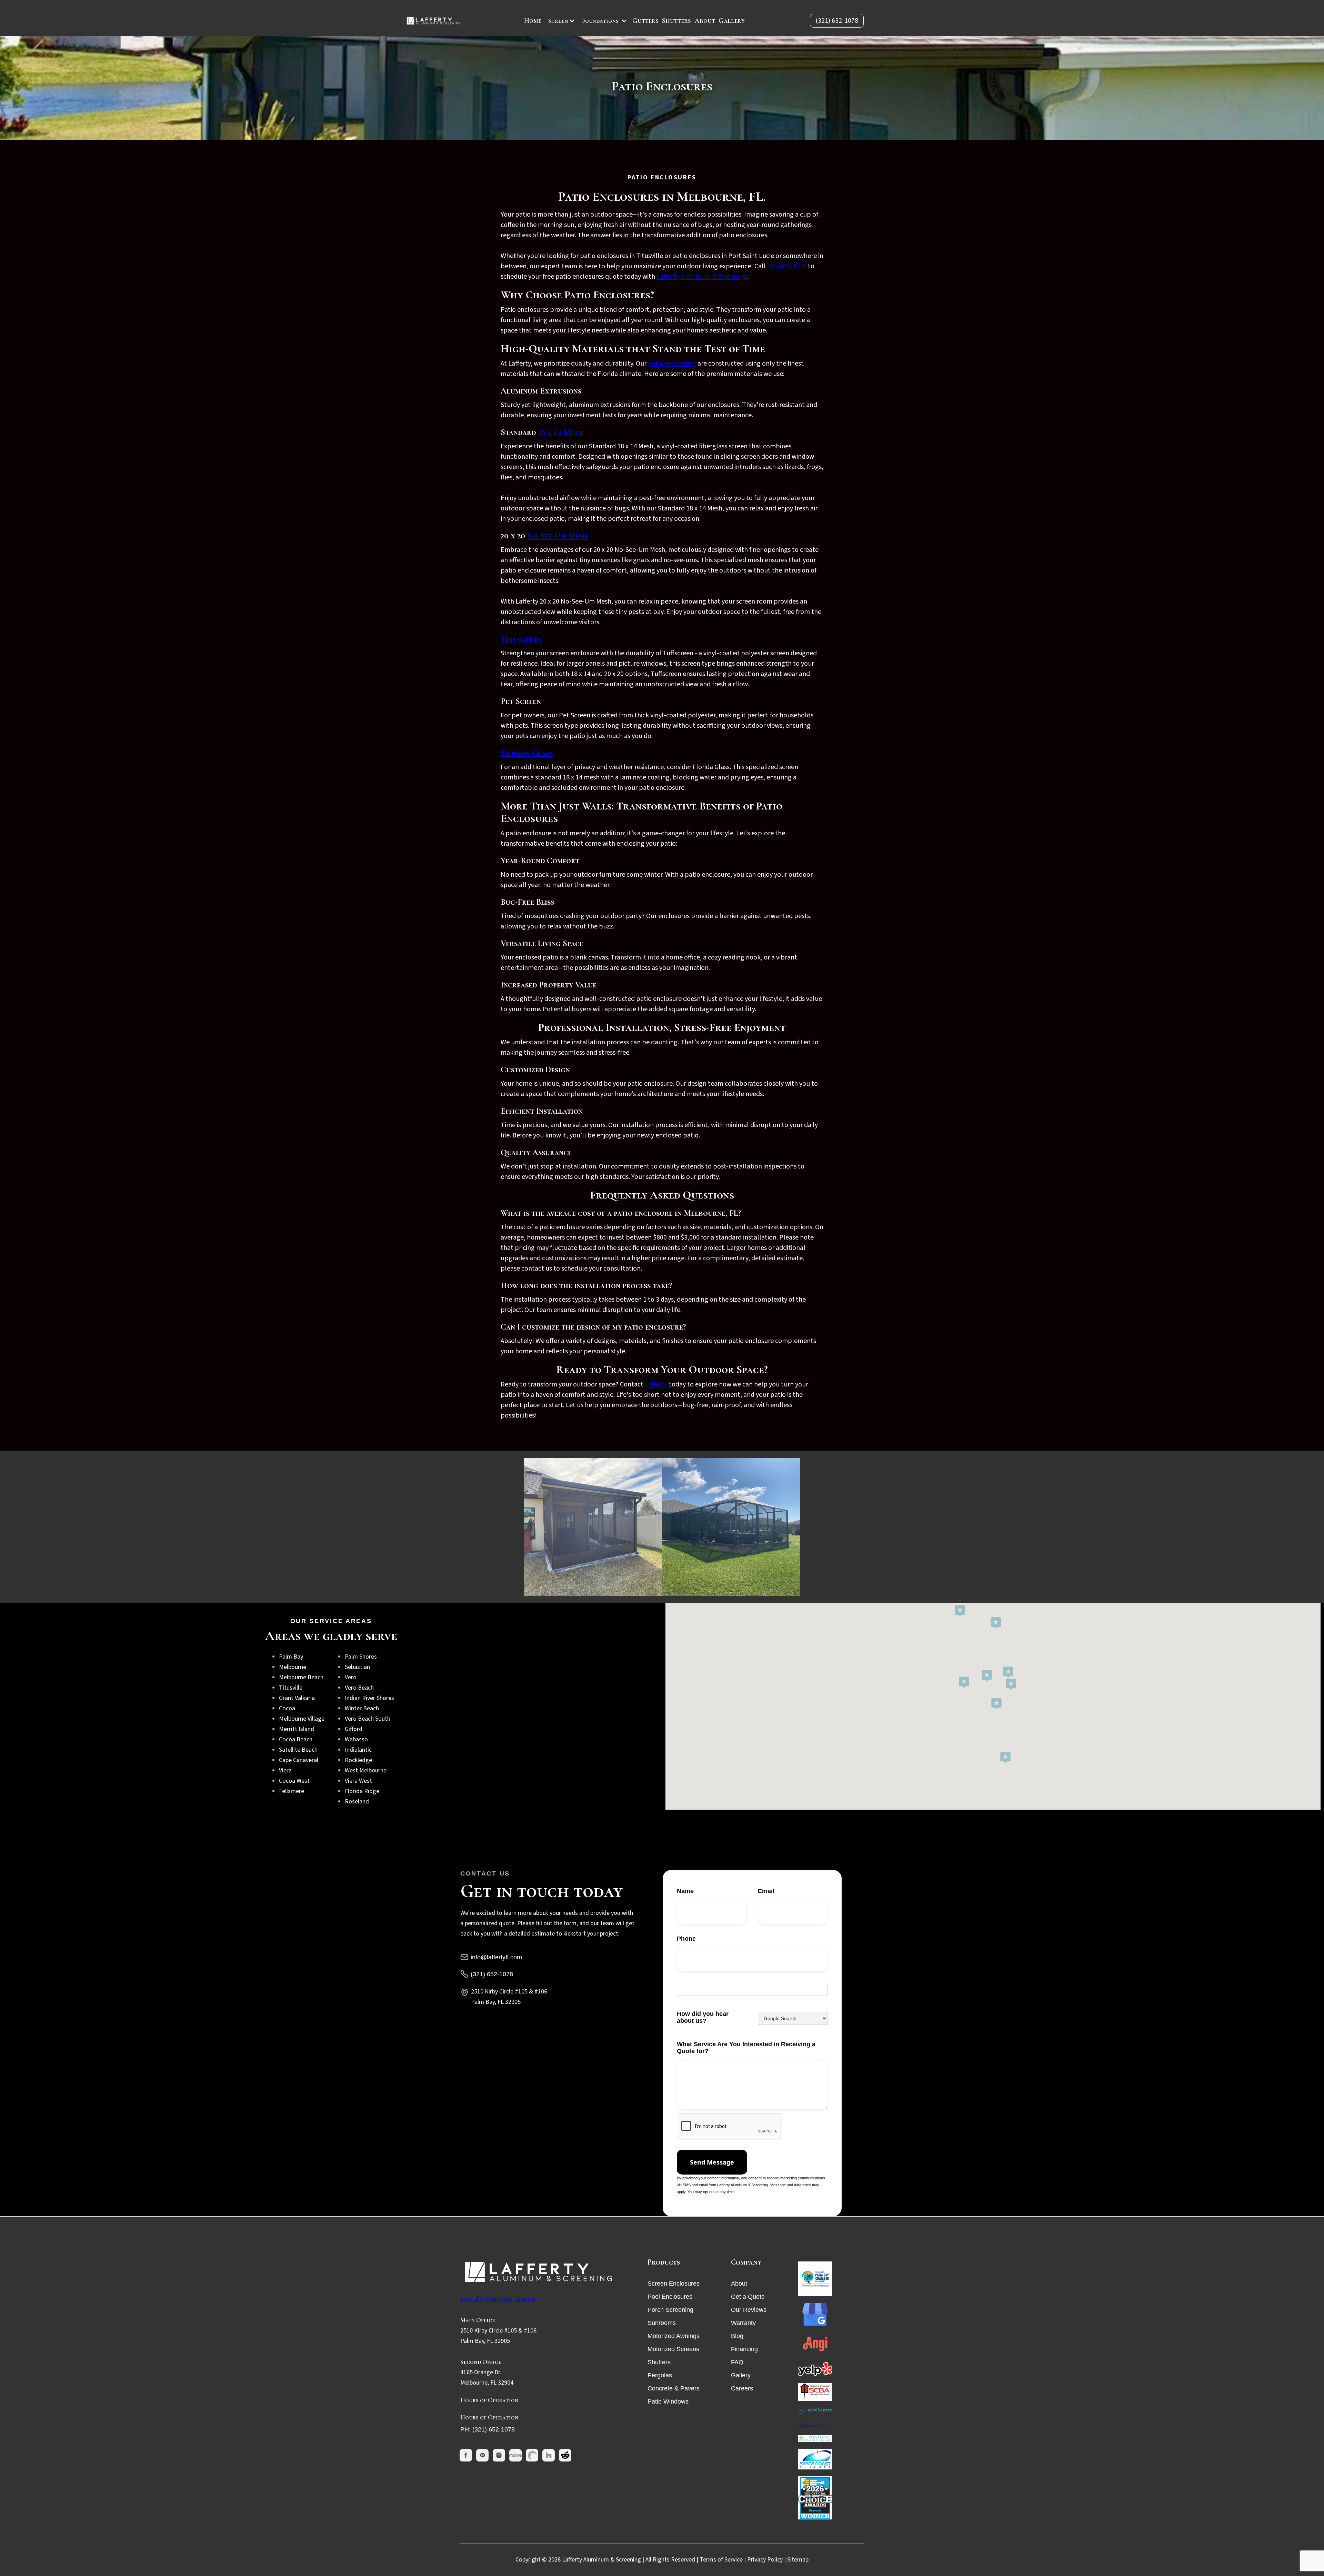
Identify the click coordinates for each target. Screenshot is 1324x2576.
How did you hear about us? (703, 2017)
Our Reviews (749, 2310)
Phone (686, 1939)
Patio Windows (668, 2401)
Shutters (676, 21)
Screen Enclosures (674, 2284)
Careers (742, 2388)
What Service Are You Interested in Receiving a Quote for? (746, 2048)
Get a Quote (748, 2297)
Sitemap (798, 2560)
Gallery (732, 21)
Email (766, 1891)
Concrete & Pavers (674, 2388)
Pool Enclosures (670, 2297)
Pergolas (660, 2375)
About (705, 21)
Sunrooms (662, 2323)
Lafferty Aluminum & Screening (701, 277)
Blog (737, 2336)
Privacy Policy (765, 2560)
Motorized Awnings (674, 2336)
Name (685, 1891)
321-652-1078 (787, 266)
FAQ (737, 2362)
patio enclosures (672, 364)
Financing (744, 2349)
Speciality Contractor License (498, 2299)
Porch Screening (670, 2310)
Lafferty (657, 1384)
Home (533, 21)
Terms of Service (721, 2560)
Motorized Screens (673, 2349)
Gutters (645, 21)
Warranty (743, 2323)
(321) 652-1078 (837, 21)
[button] (562, 21)
